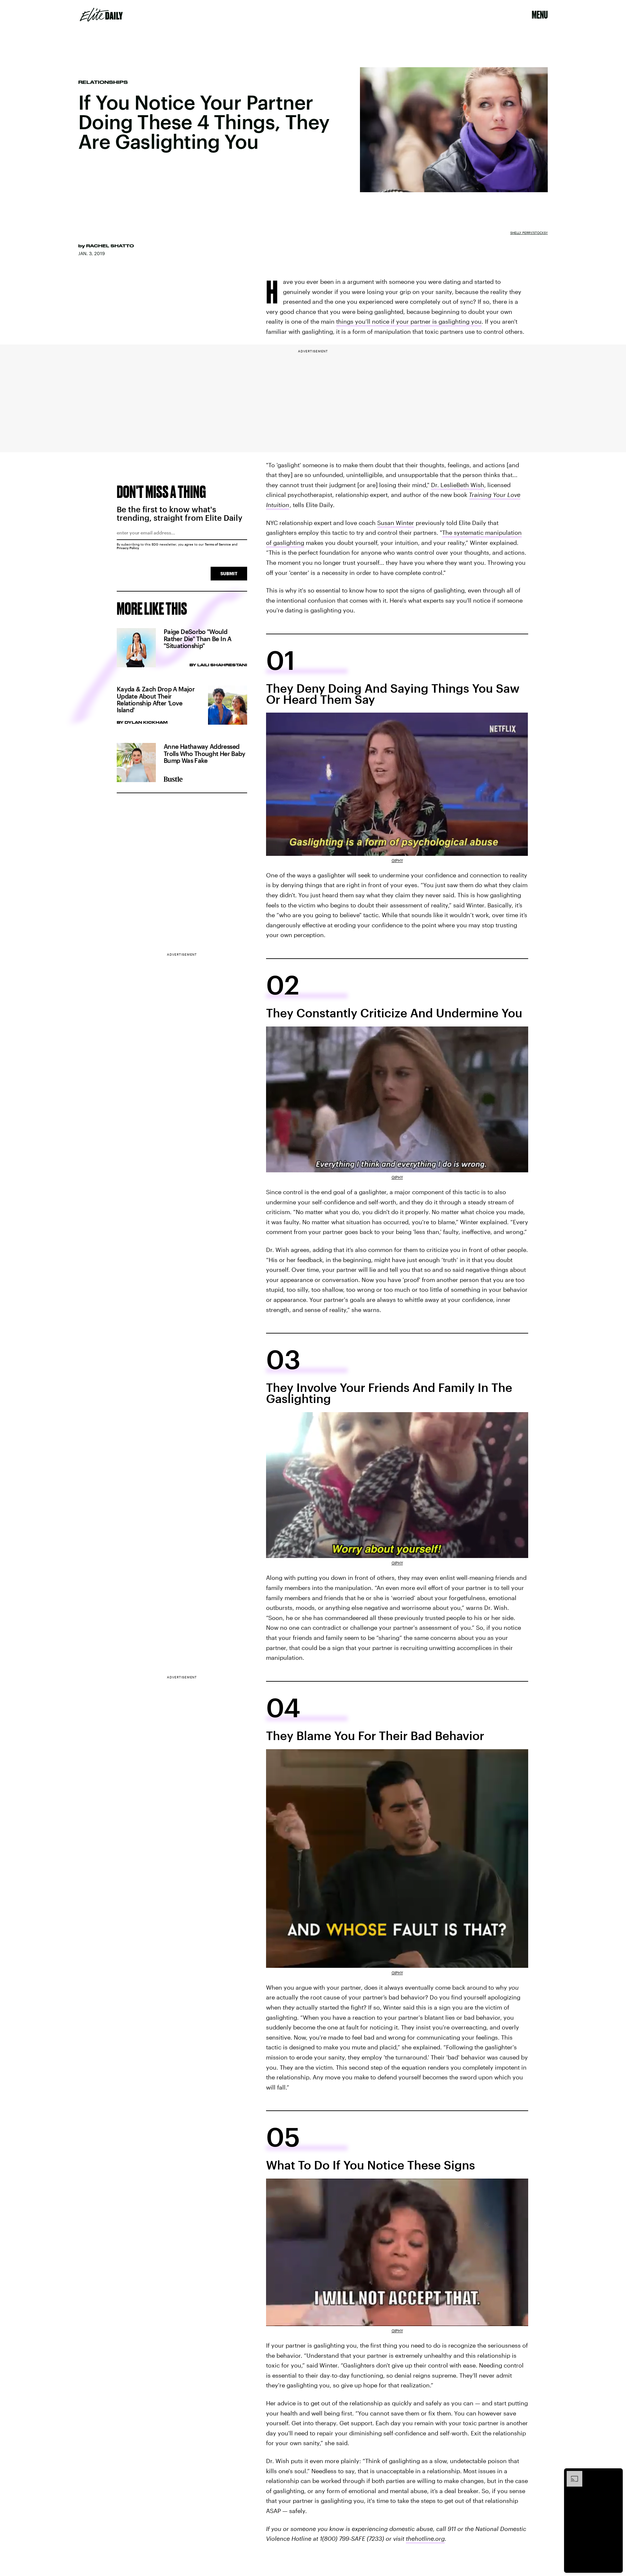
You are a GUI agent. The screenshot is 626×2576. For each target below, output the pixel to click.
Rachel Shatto (110, 246)
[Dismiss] (616, 2474)
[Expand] (571, 2474)
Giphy (397, 860)
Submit (229, 573)
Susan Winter (396, 523)
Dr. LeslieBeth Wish (458, 485)
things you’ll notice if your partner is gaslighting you (409, 321)
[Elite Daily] (101, 15)
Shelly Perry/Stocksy (529, 233)
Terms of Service (218, 544)
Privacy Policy (128, 548)
